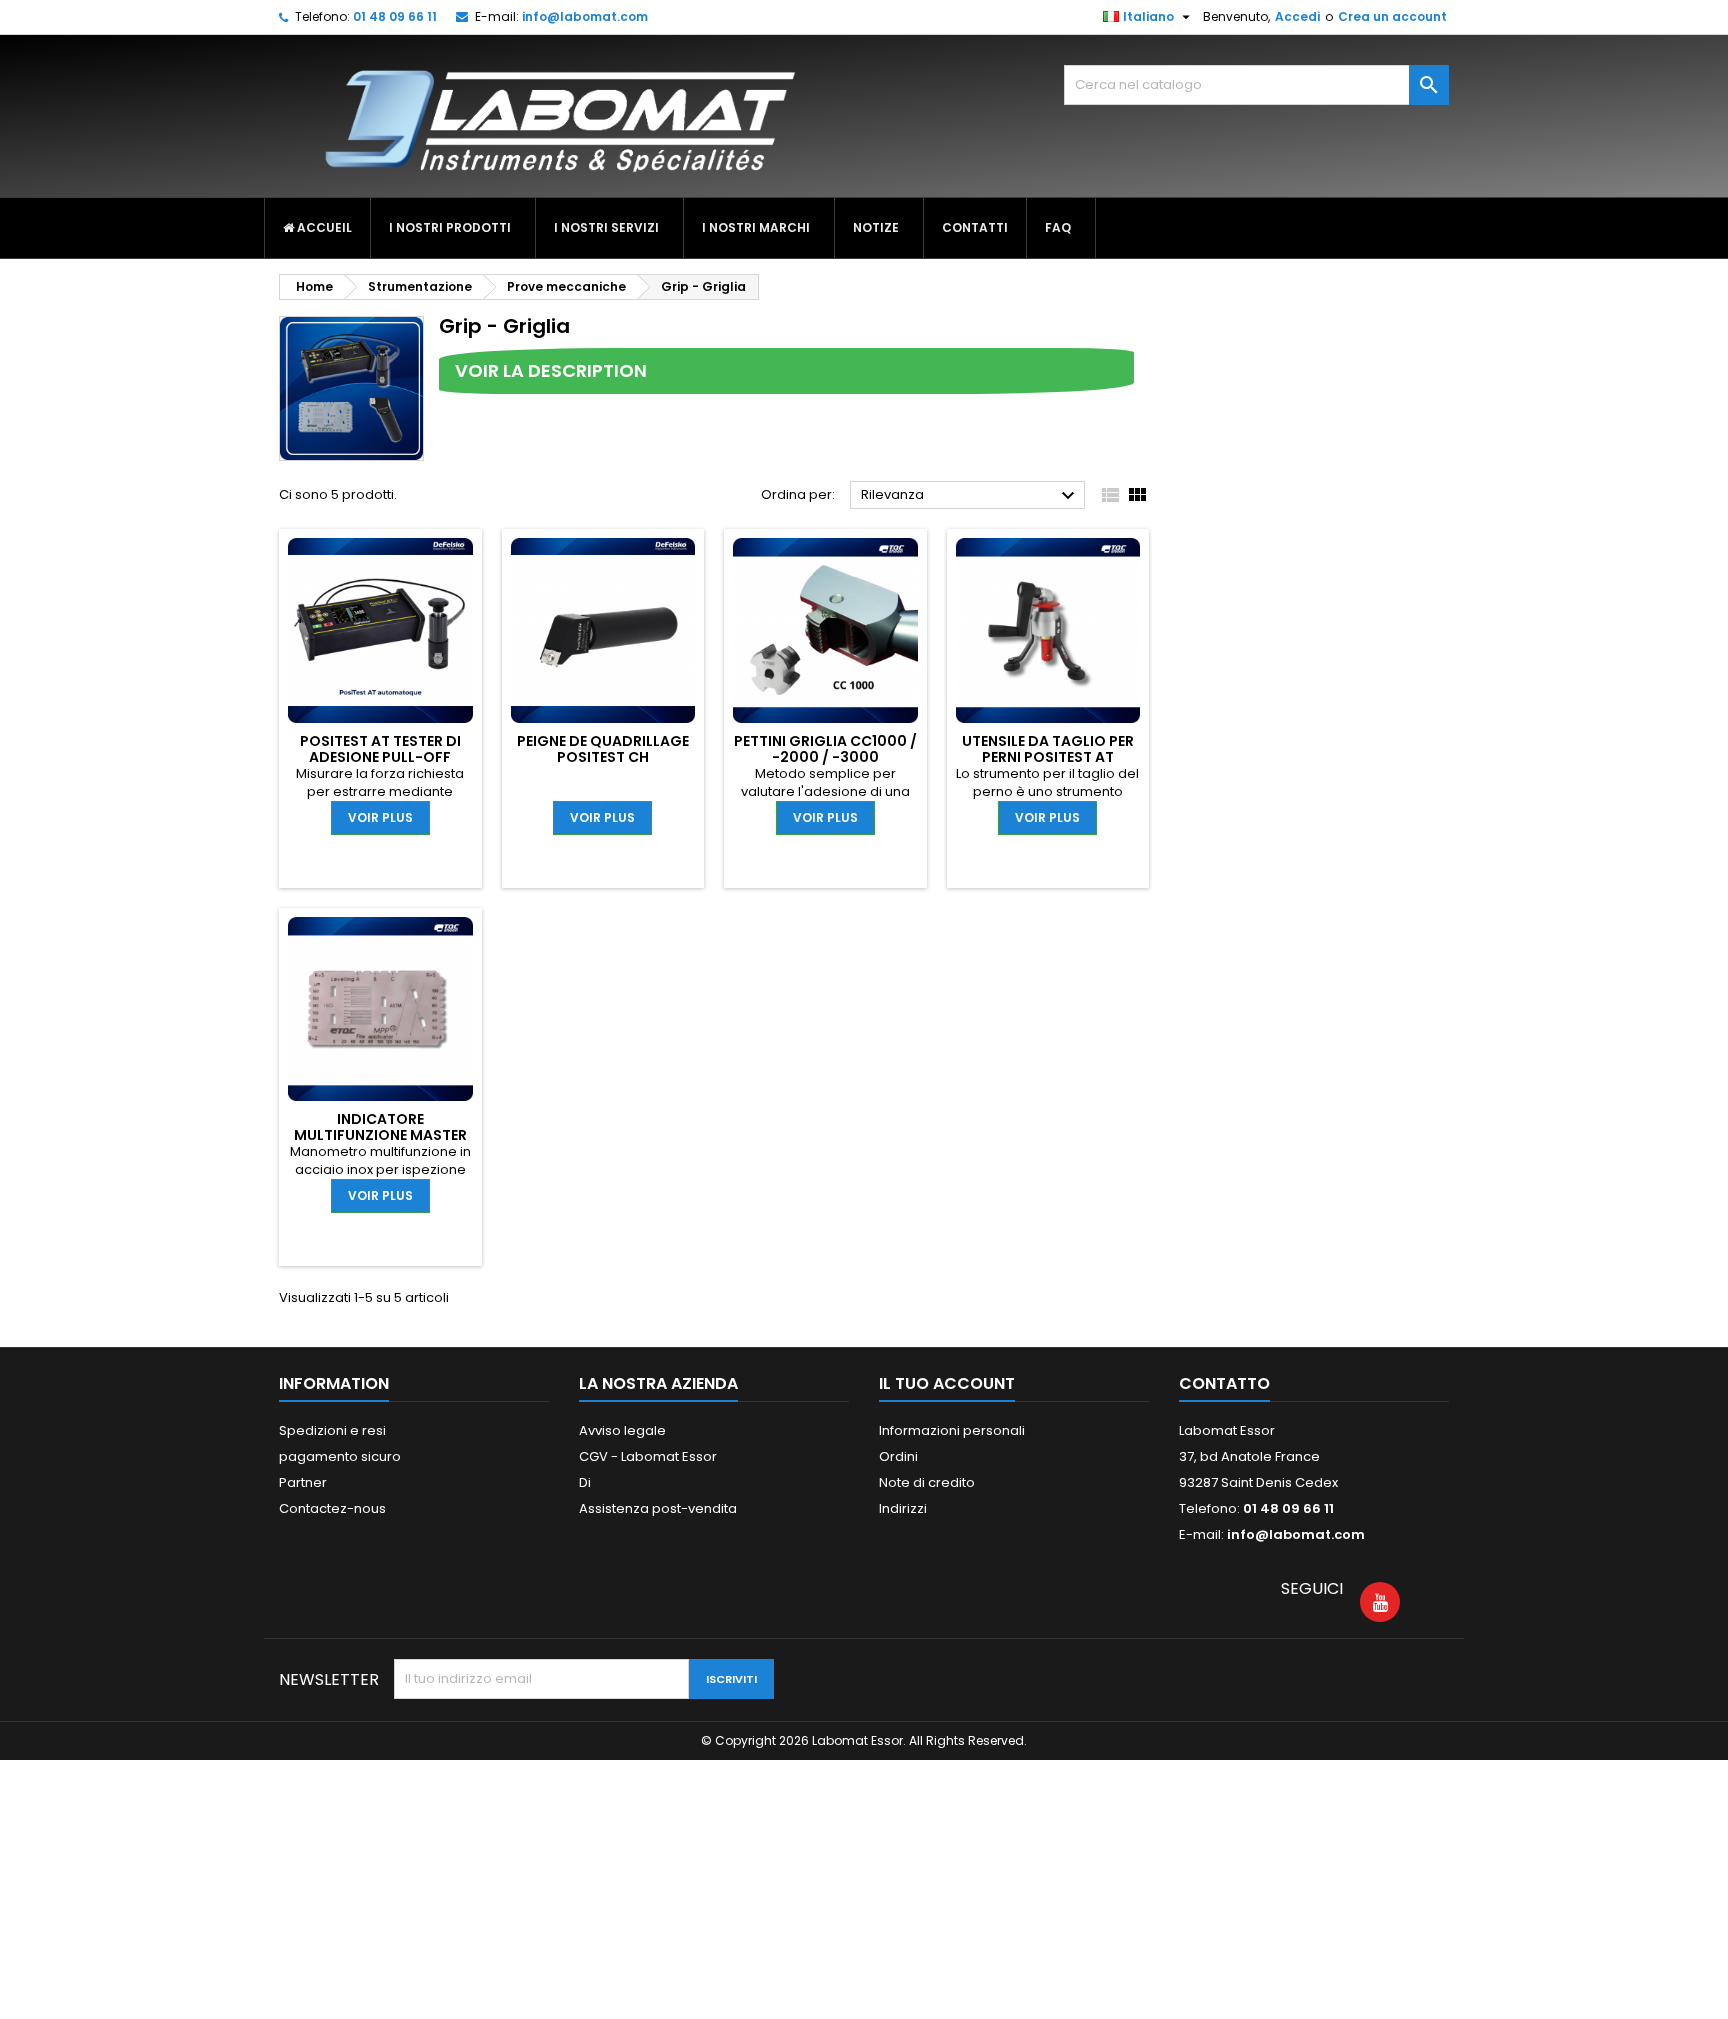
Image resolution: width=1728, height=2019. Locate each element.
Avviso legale (622, 1430)
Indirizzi (903, 1508)
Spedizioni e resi (332, 1430)
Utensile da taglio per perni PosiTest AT (1048, 749)
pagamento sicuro (340, 1456)
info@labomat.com (585, 16)
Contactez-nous (332, 1508)
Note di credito (927, 1482)
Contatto (1224, 1383)
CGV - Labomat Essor (648, 1456)
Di (585, 1482)
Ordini (898, 1456)
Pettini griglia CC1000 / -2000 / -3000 (825, 749)
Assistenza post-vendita (658, 1508)
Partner (303, 1482)
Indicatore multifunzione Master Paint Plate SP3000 (380, 1135)
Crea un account (1392, 16)
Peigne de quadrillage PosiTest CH (603, 749)
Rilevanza (970, 496)
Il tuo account (947, 1383)
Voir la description (551, 370)
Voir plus (380, 817)
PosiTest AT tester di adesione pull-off (380, 749)
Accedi (1297, 16)
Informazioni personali (952, 1430)
